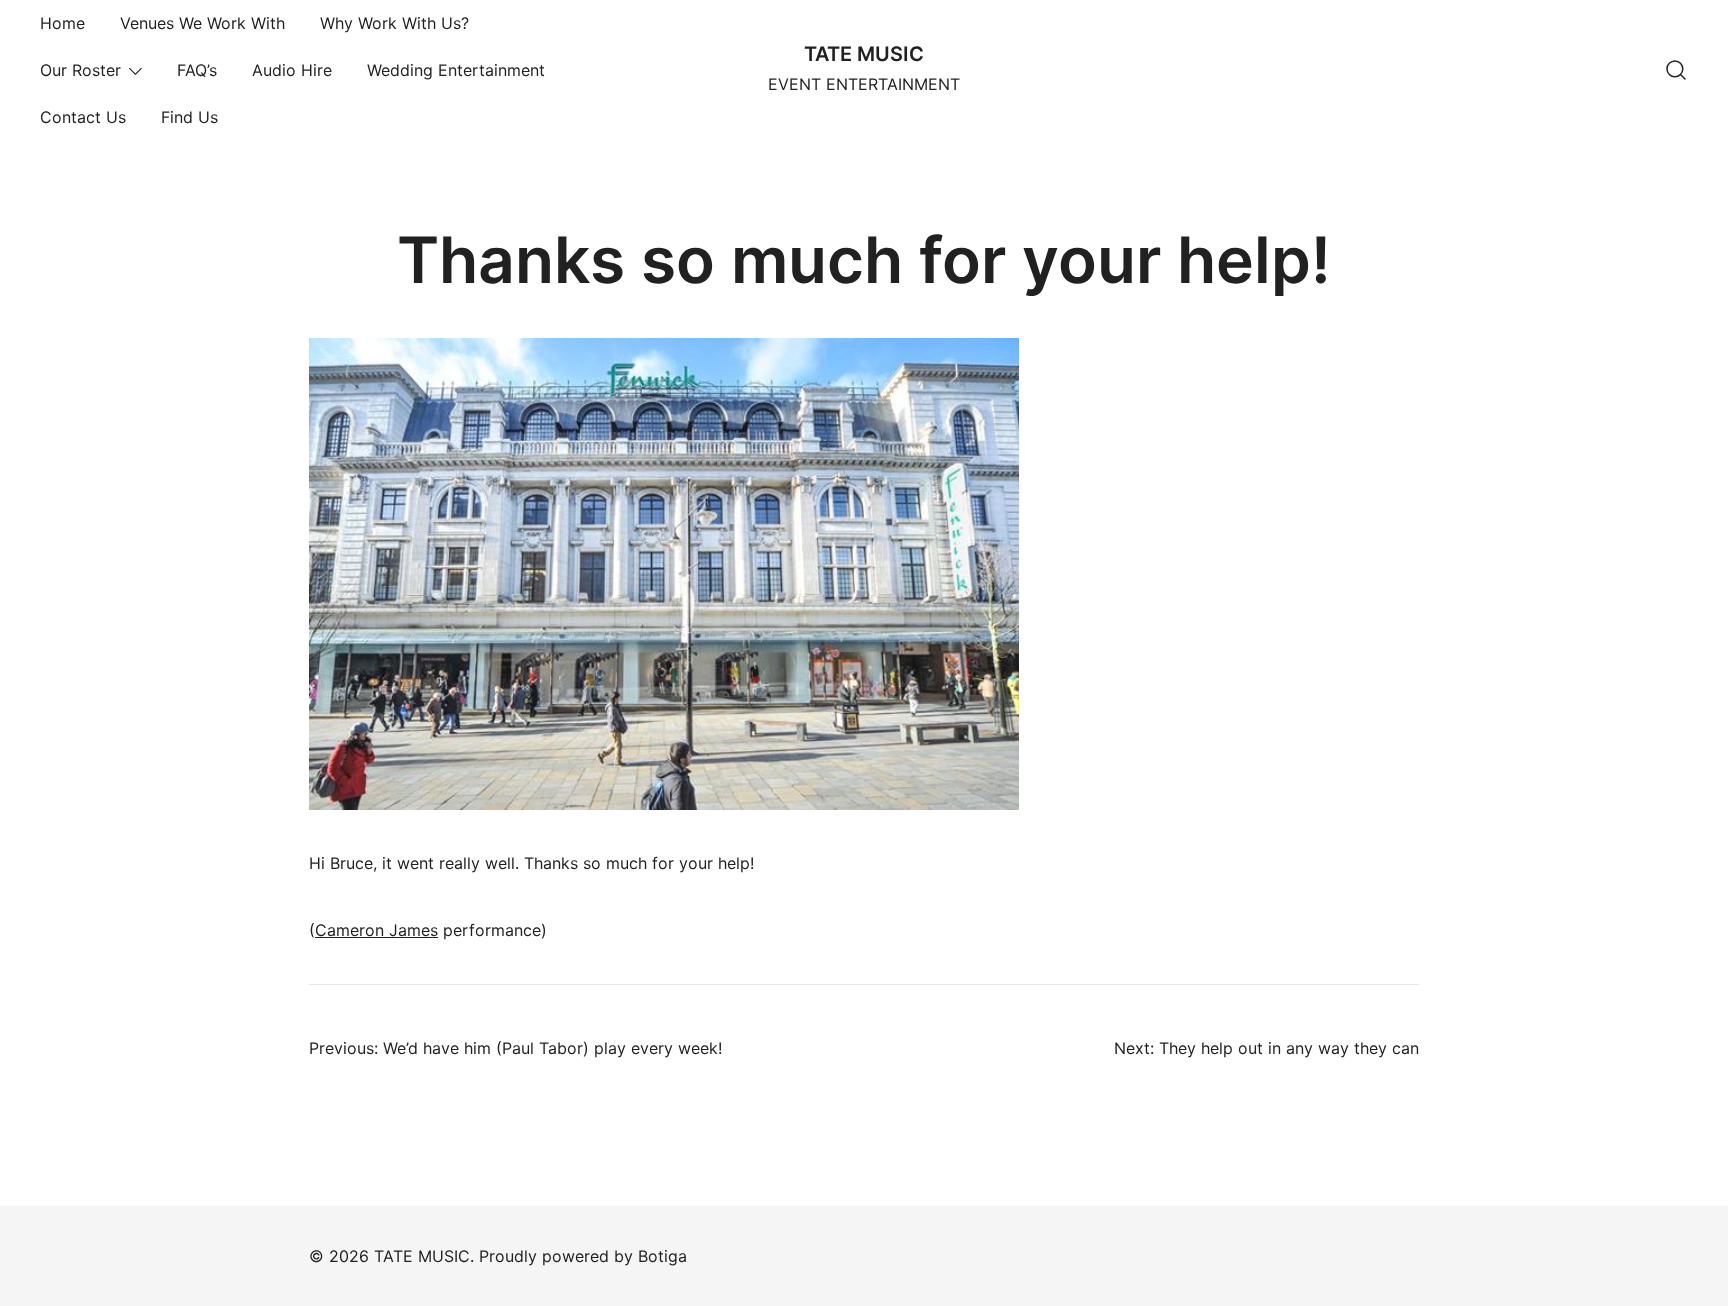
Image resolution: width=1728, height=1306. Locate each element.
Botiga (662, 1256)
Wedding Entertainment (456, 70)
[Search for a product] (1676, 70)
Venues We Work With (202, 23)
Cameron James (376, 930)
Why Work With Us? (394, 23)
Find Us (189, 117)
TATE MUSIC (864, 54)
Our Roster (80, 70)
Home (62, 23)
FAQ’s (197, 70)
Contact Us (83, 117)
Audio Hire (292, 70)
